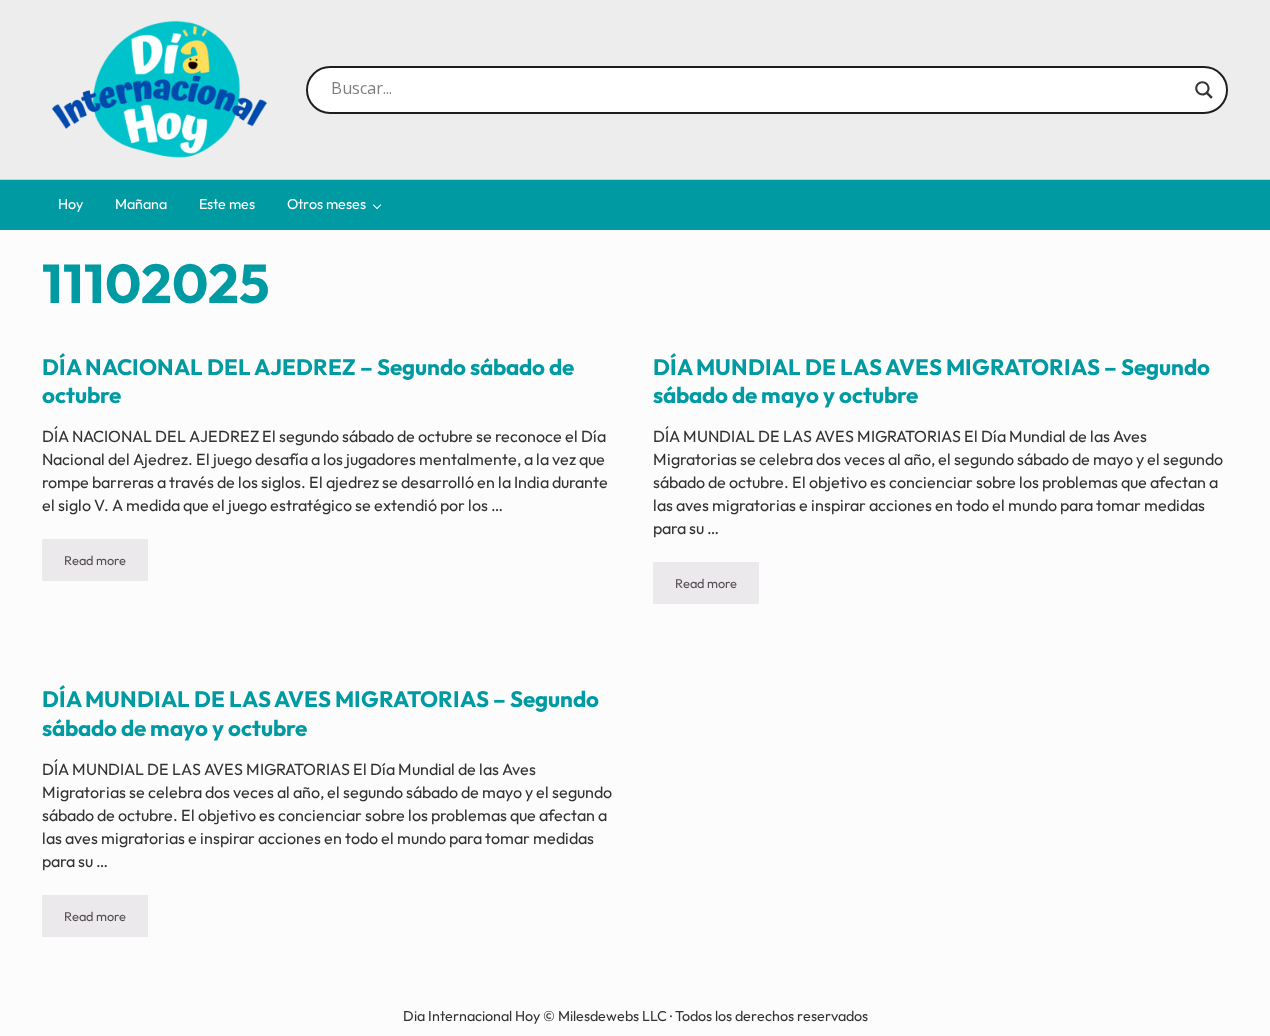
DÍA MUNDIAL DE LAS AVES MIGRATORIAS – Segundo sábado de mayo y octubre (931, 381)
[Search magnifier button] (1204, 90)
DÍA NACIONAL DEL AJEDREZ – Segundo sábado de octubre (308, 381)
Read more (106, 563)
